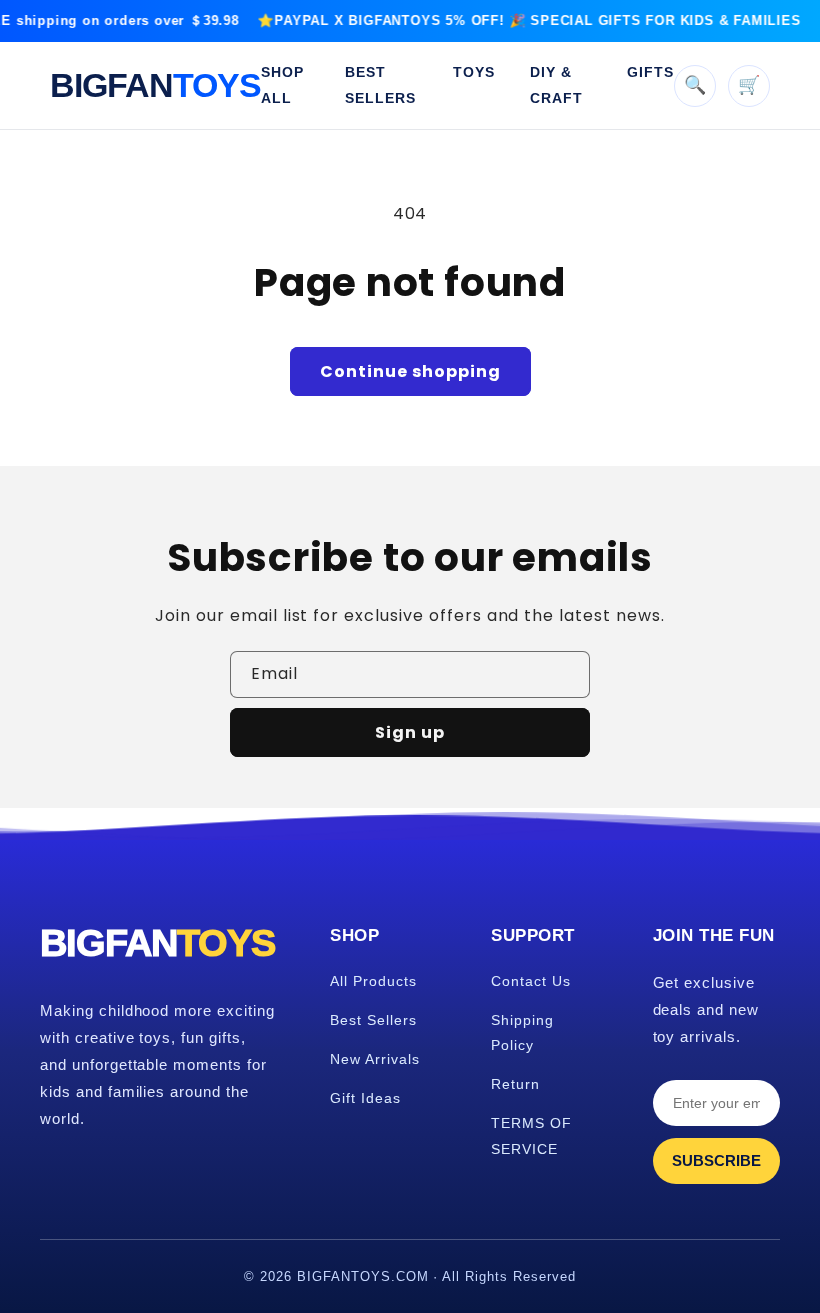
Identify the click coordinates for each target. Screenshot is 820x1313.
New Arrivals (375, 1059)
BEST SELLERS (380, 84)
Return (515, 1084)
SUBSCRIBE (716, 1160)
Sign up (410, 732)
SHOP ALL (282, 84)
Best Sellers (373, 1020)
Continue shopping (410, 371)
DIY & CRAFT (556, 84)
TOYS (474, 72)
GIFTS (650, 72)
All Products (373, 981)
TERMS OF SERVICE (531, 1135)
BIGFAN (155, 85)
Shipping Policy (522, 1032)
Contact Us (531, 981)
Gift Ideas (365, 1098)
